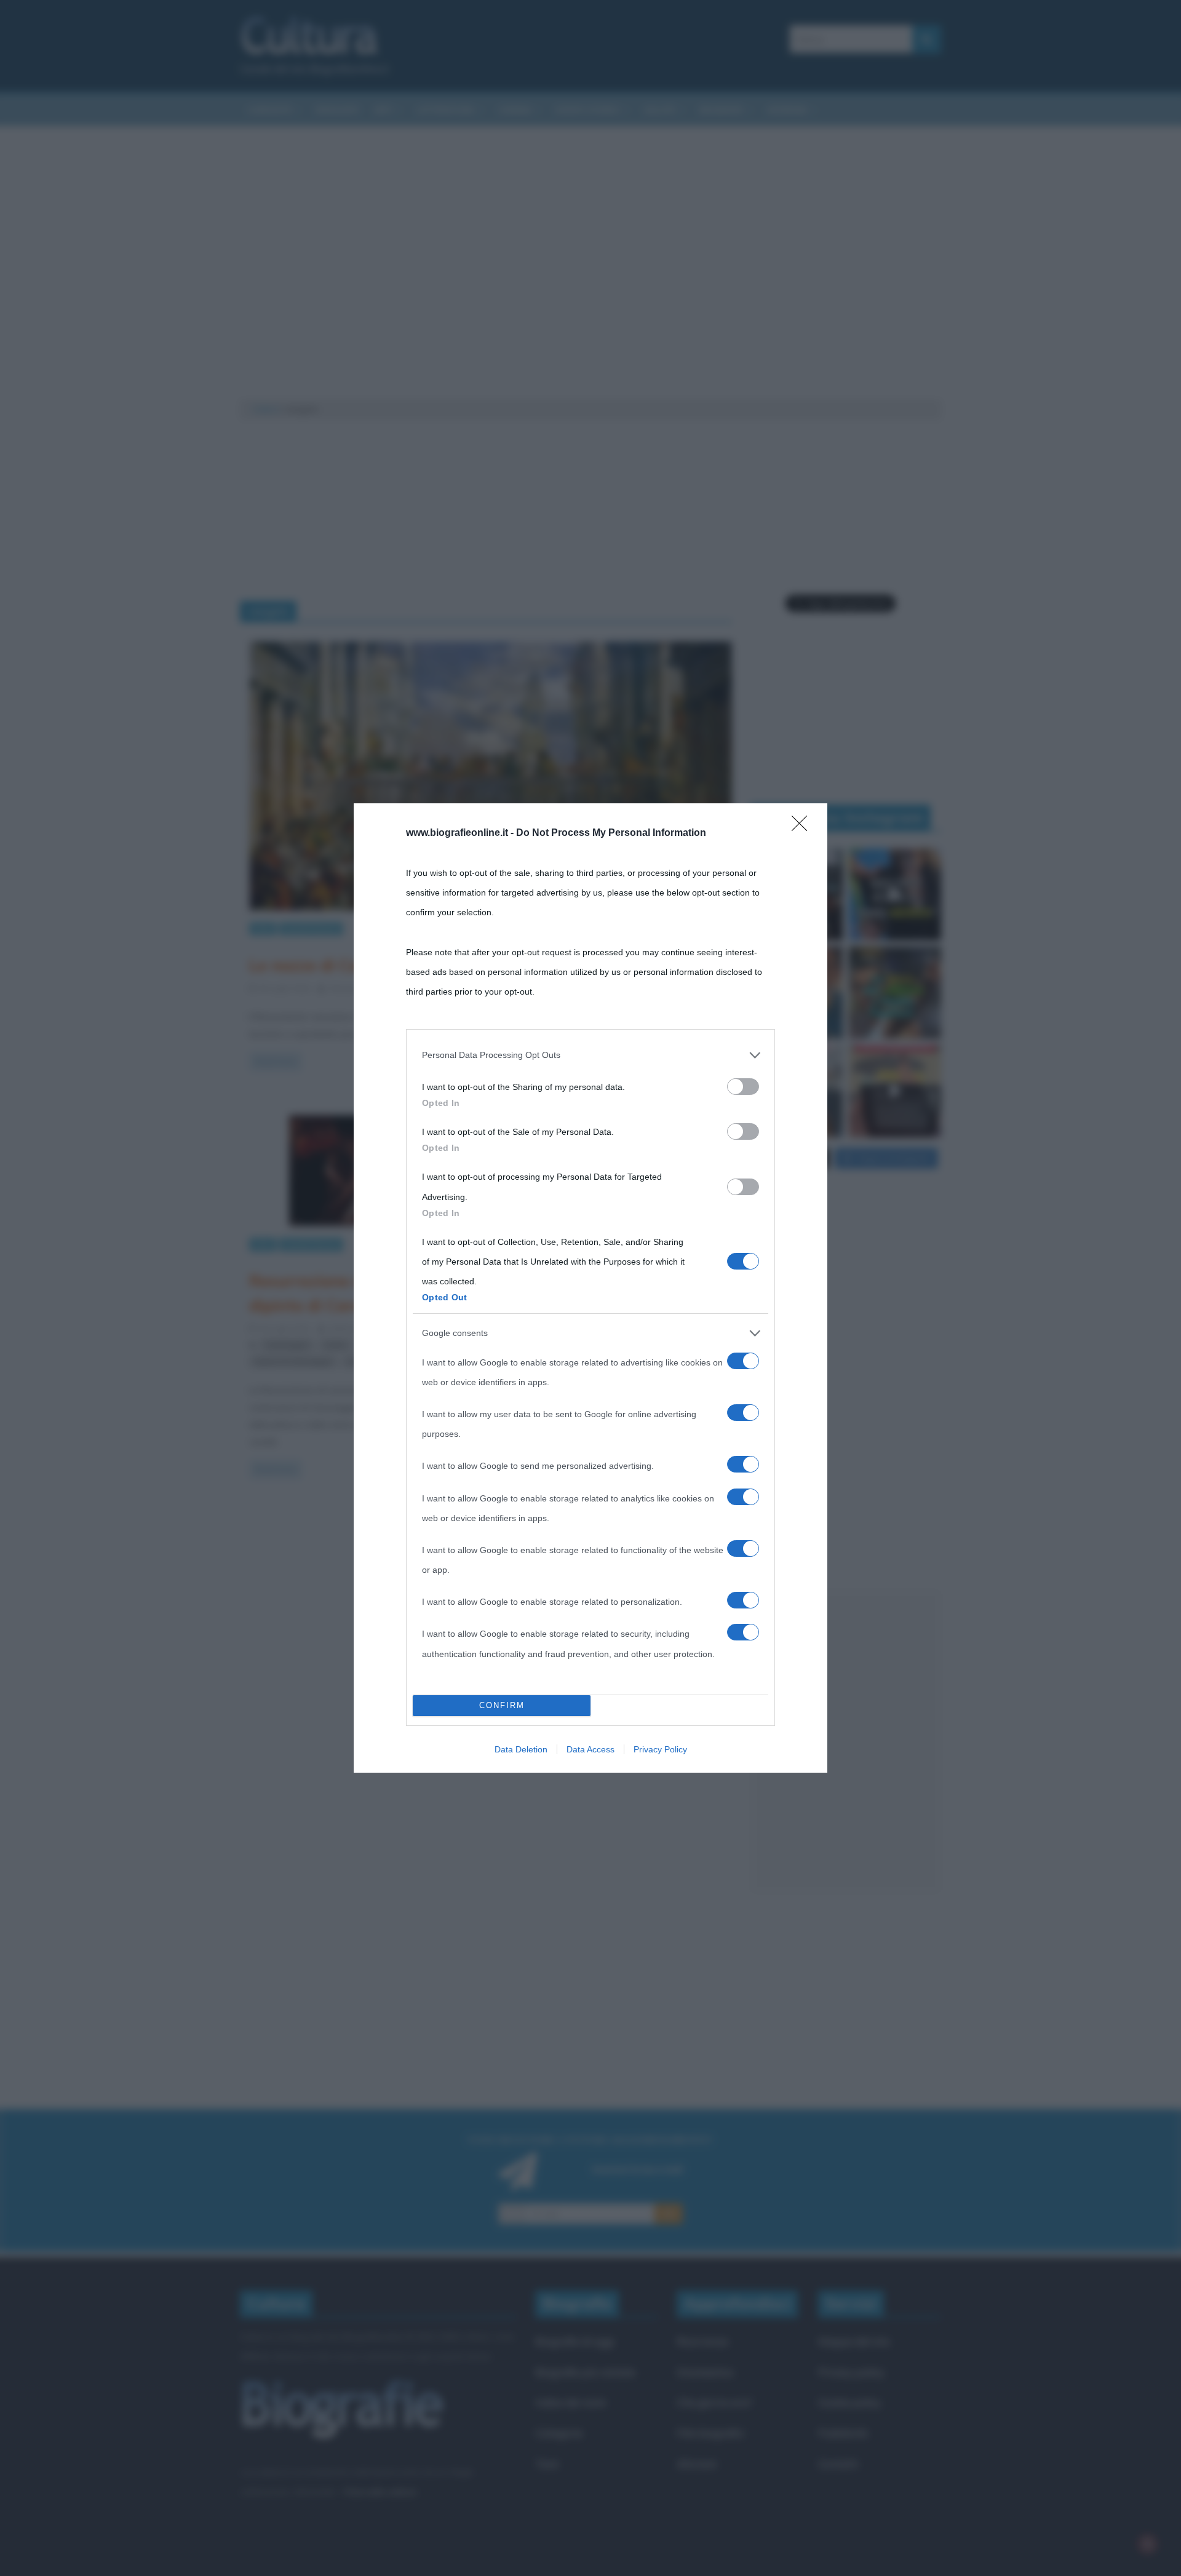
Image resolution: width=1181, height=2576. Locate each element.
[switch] (743, 1087)
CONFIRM (502, 1705)
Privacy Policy (660, 1749)
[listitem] (590, 1055)
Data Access (590, 1749)
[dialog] (590, 1288)
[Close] (803, 827)
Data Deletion (521, 1749)
